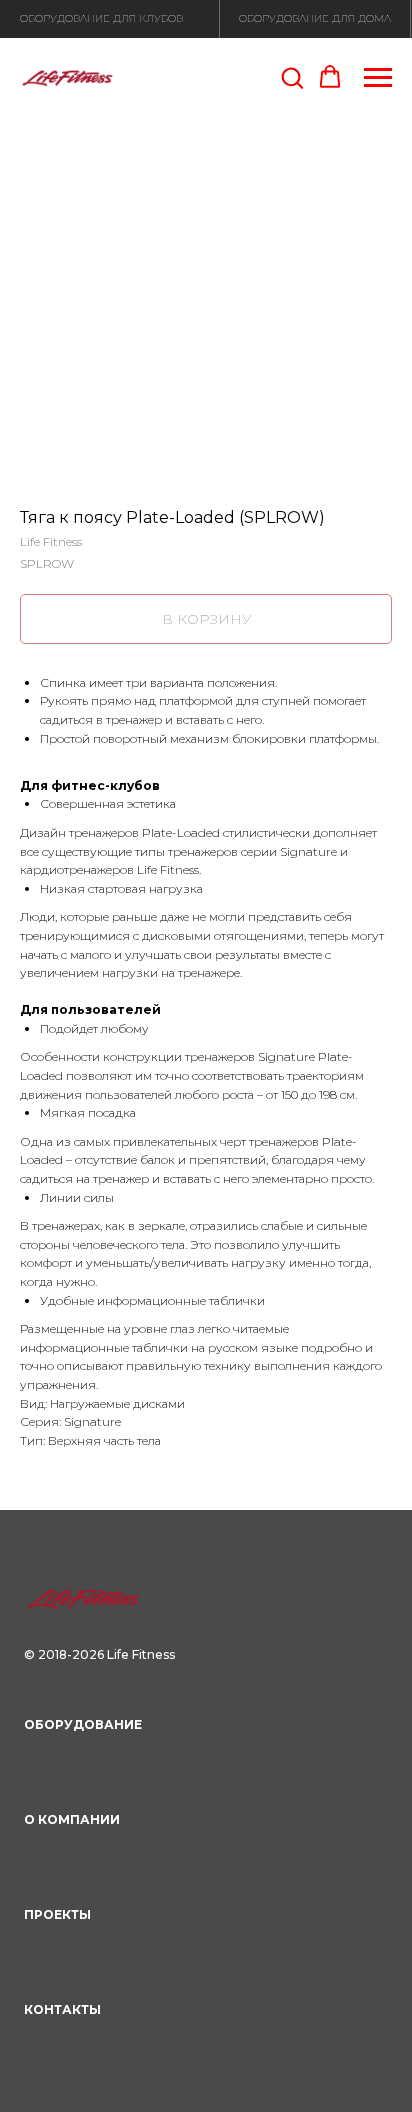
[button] (292, 77)
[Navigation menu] (378, 78)
